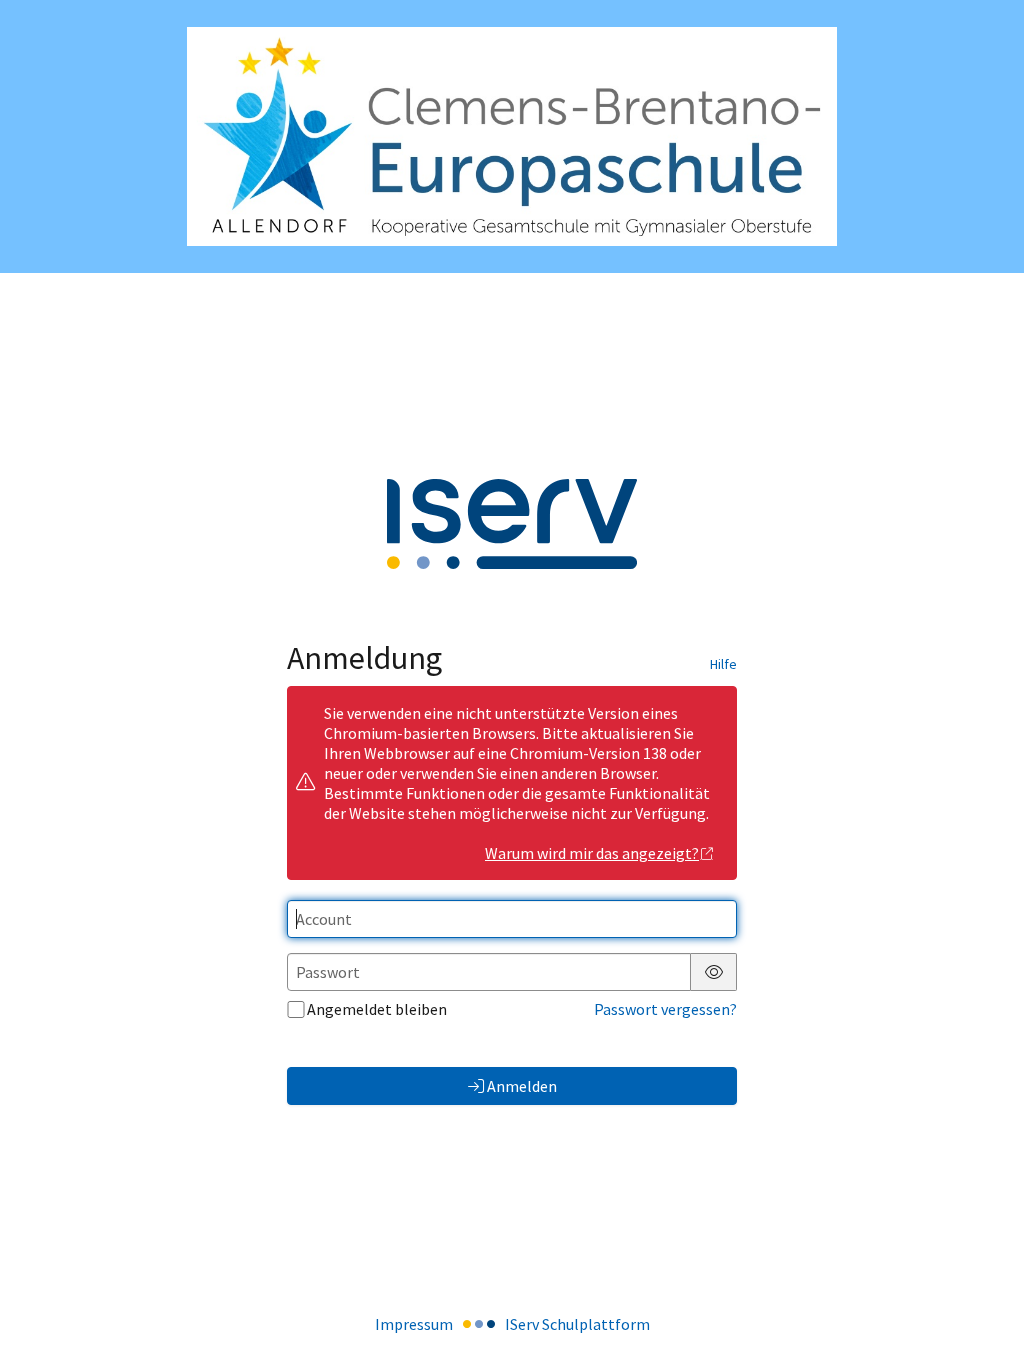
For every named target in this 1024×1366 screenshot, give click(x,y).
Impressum (414, 1324)
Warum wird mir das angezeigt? (592, 853)
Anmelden (522, 1086)
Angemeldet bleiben (377, 1009)
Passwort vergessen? (665, 1009)
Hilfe (723, 664)
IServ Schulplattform (577, 1324)
